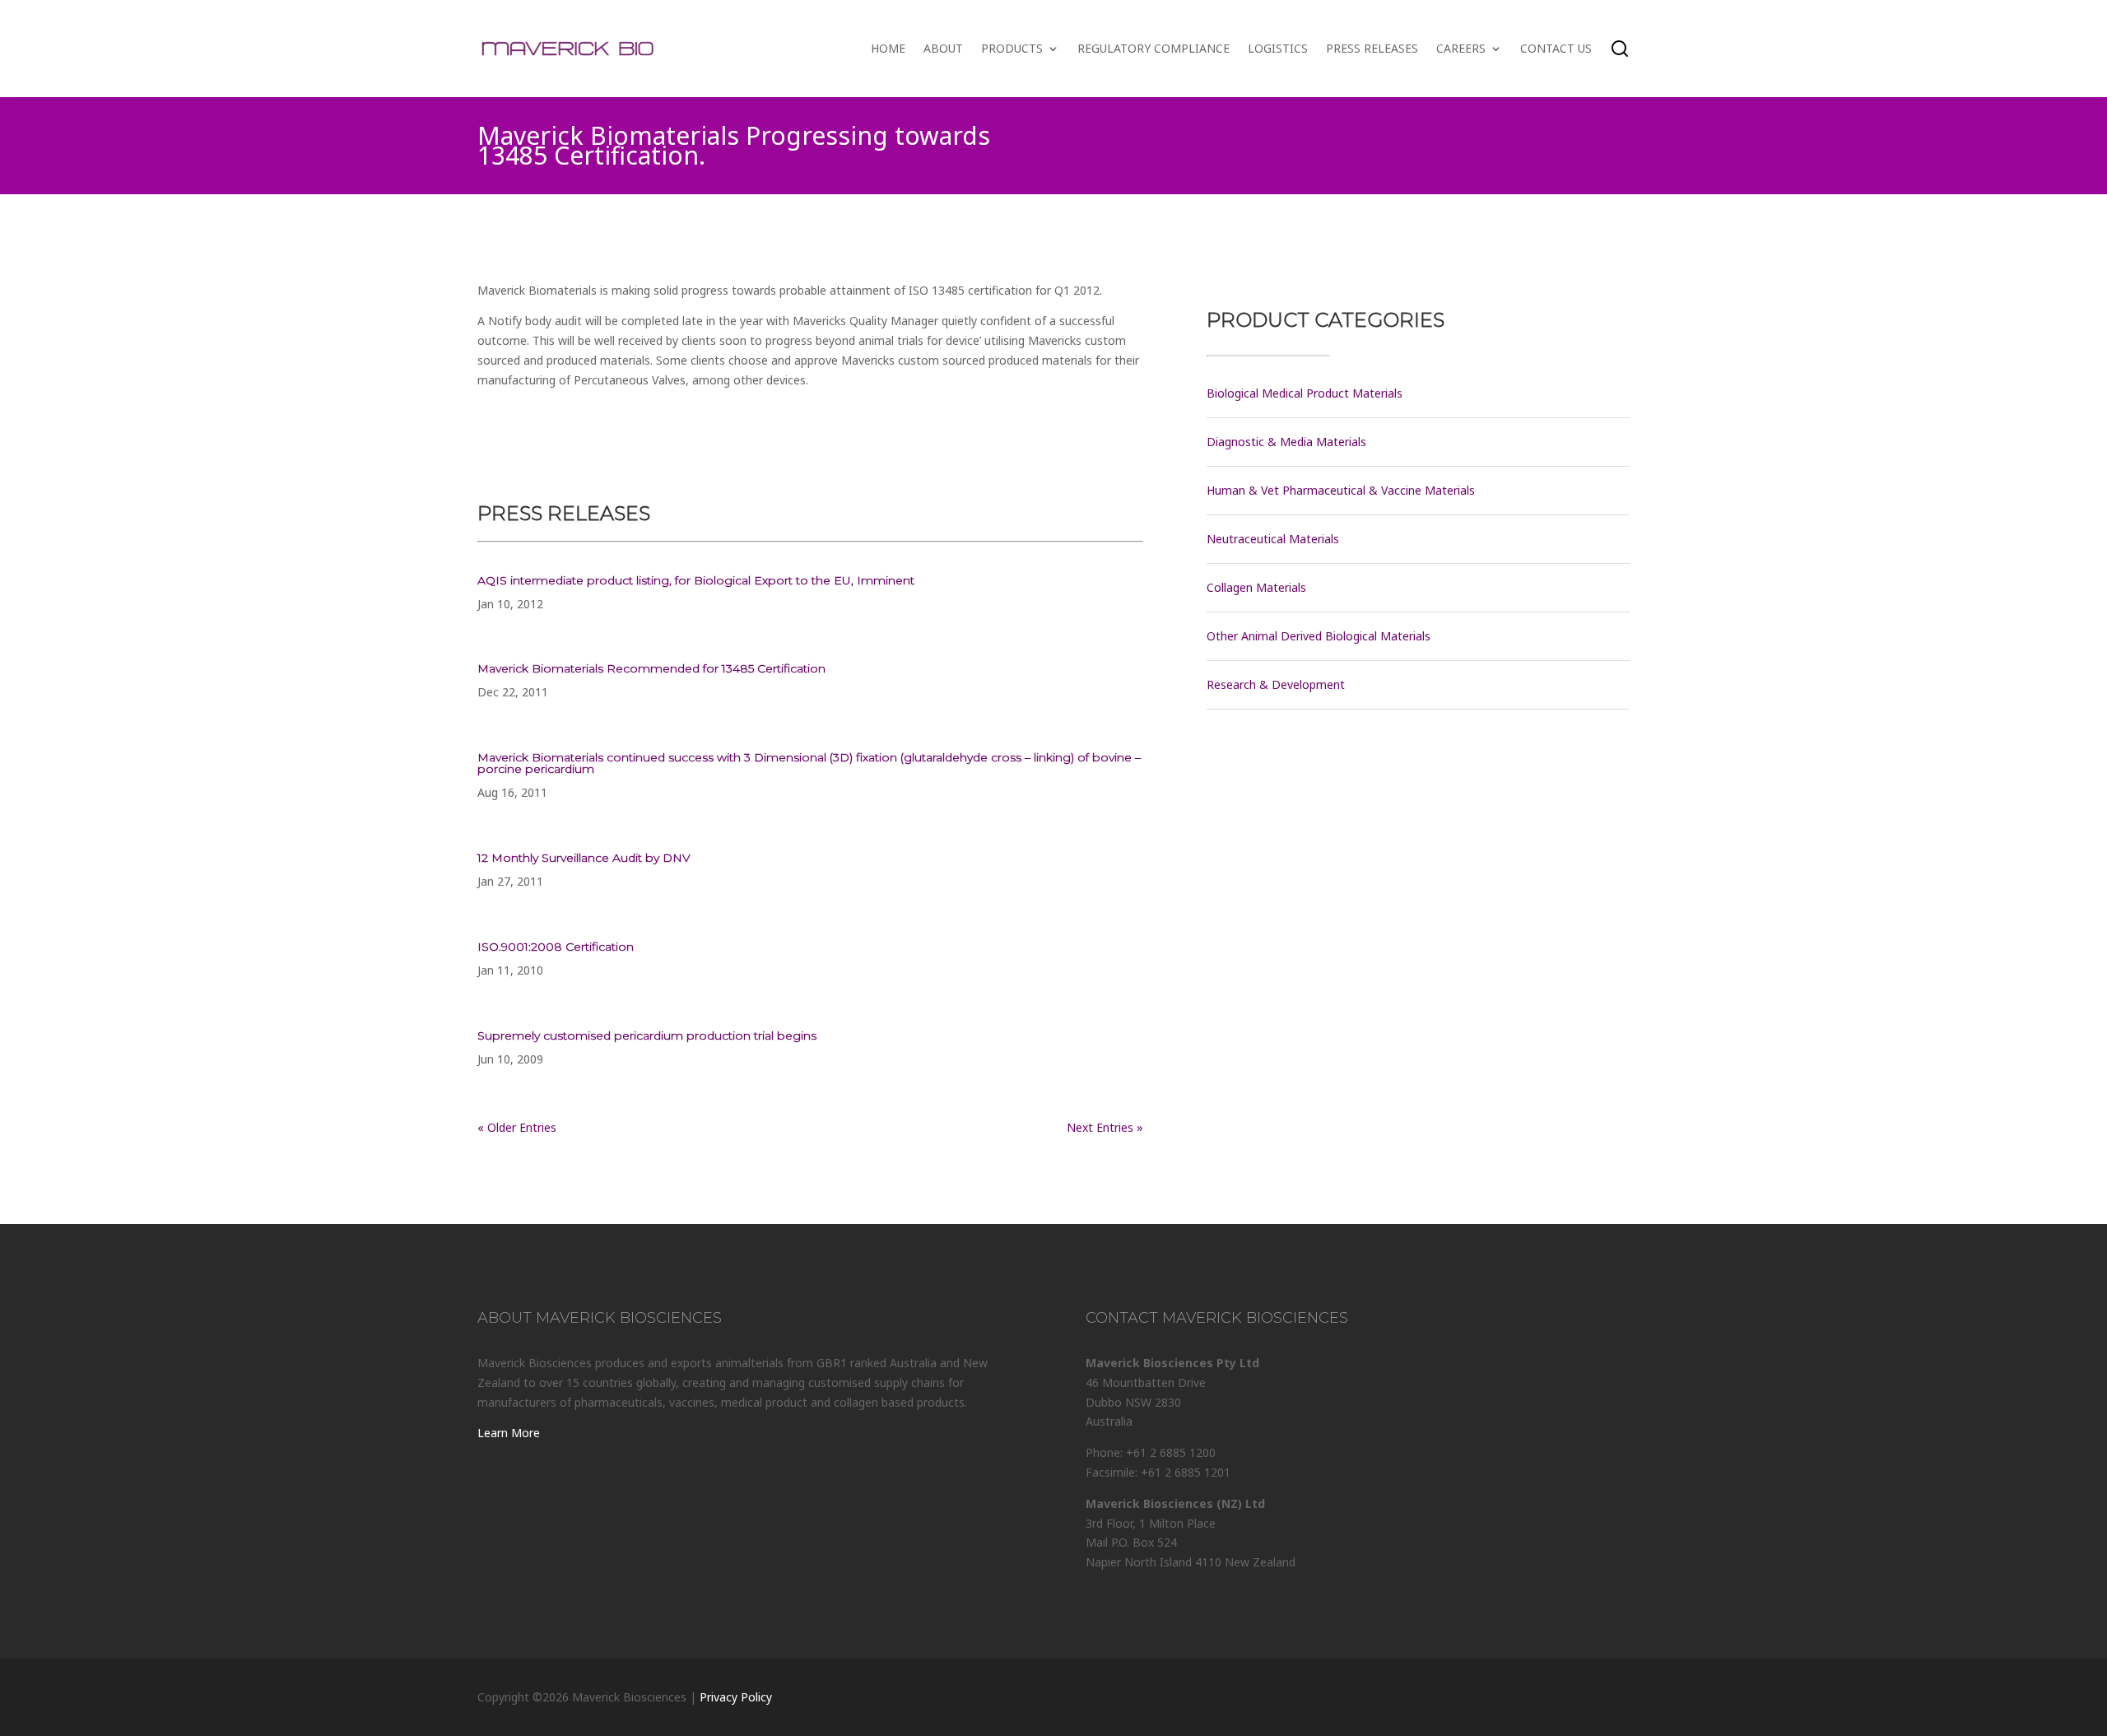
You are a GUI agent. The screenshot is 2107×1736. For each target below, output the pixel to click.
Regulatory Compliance (1154, 48)
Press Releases (1372, 48)
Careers (1461, 48)
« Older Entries (517, 1127)
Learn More (509, 1433)
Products (1012, 48)
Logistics (1278, 48)
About (943, 48)
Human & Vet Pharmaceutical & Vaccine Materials (1341, 490)
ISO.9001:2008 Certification (556, 947)
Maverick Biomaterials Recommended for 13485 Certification (651, 668)
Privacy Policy (736, 1697)
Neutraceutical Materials (1273, 539)
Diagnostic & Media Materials (1286, 442)
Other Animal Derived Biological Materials (1319, 636)
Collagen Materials (1256, 587)
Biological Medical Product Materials (1305, 393)
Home (888, 48)
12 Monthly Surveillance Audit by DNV (584, 858)
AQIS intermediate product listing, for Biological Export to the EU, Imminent (696, 580)
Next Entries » (1105, 1127)
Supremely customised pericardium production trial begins (647, 1036)
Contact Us (1556, 48)
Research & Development (1276, 684)
